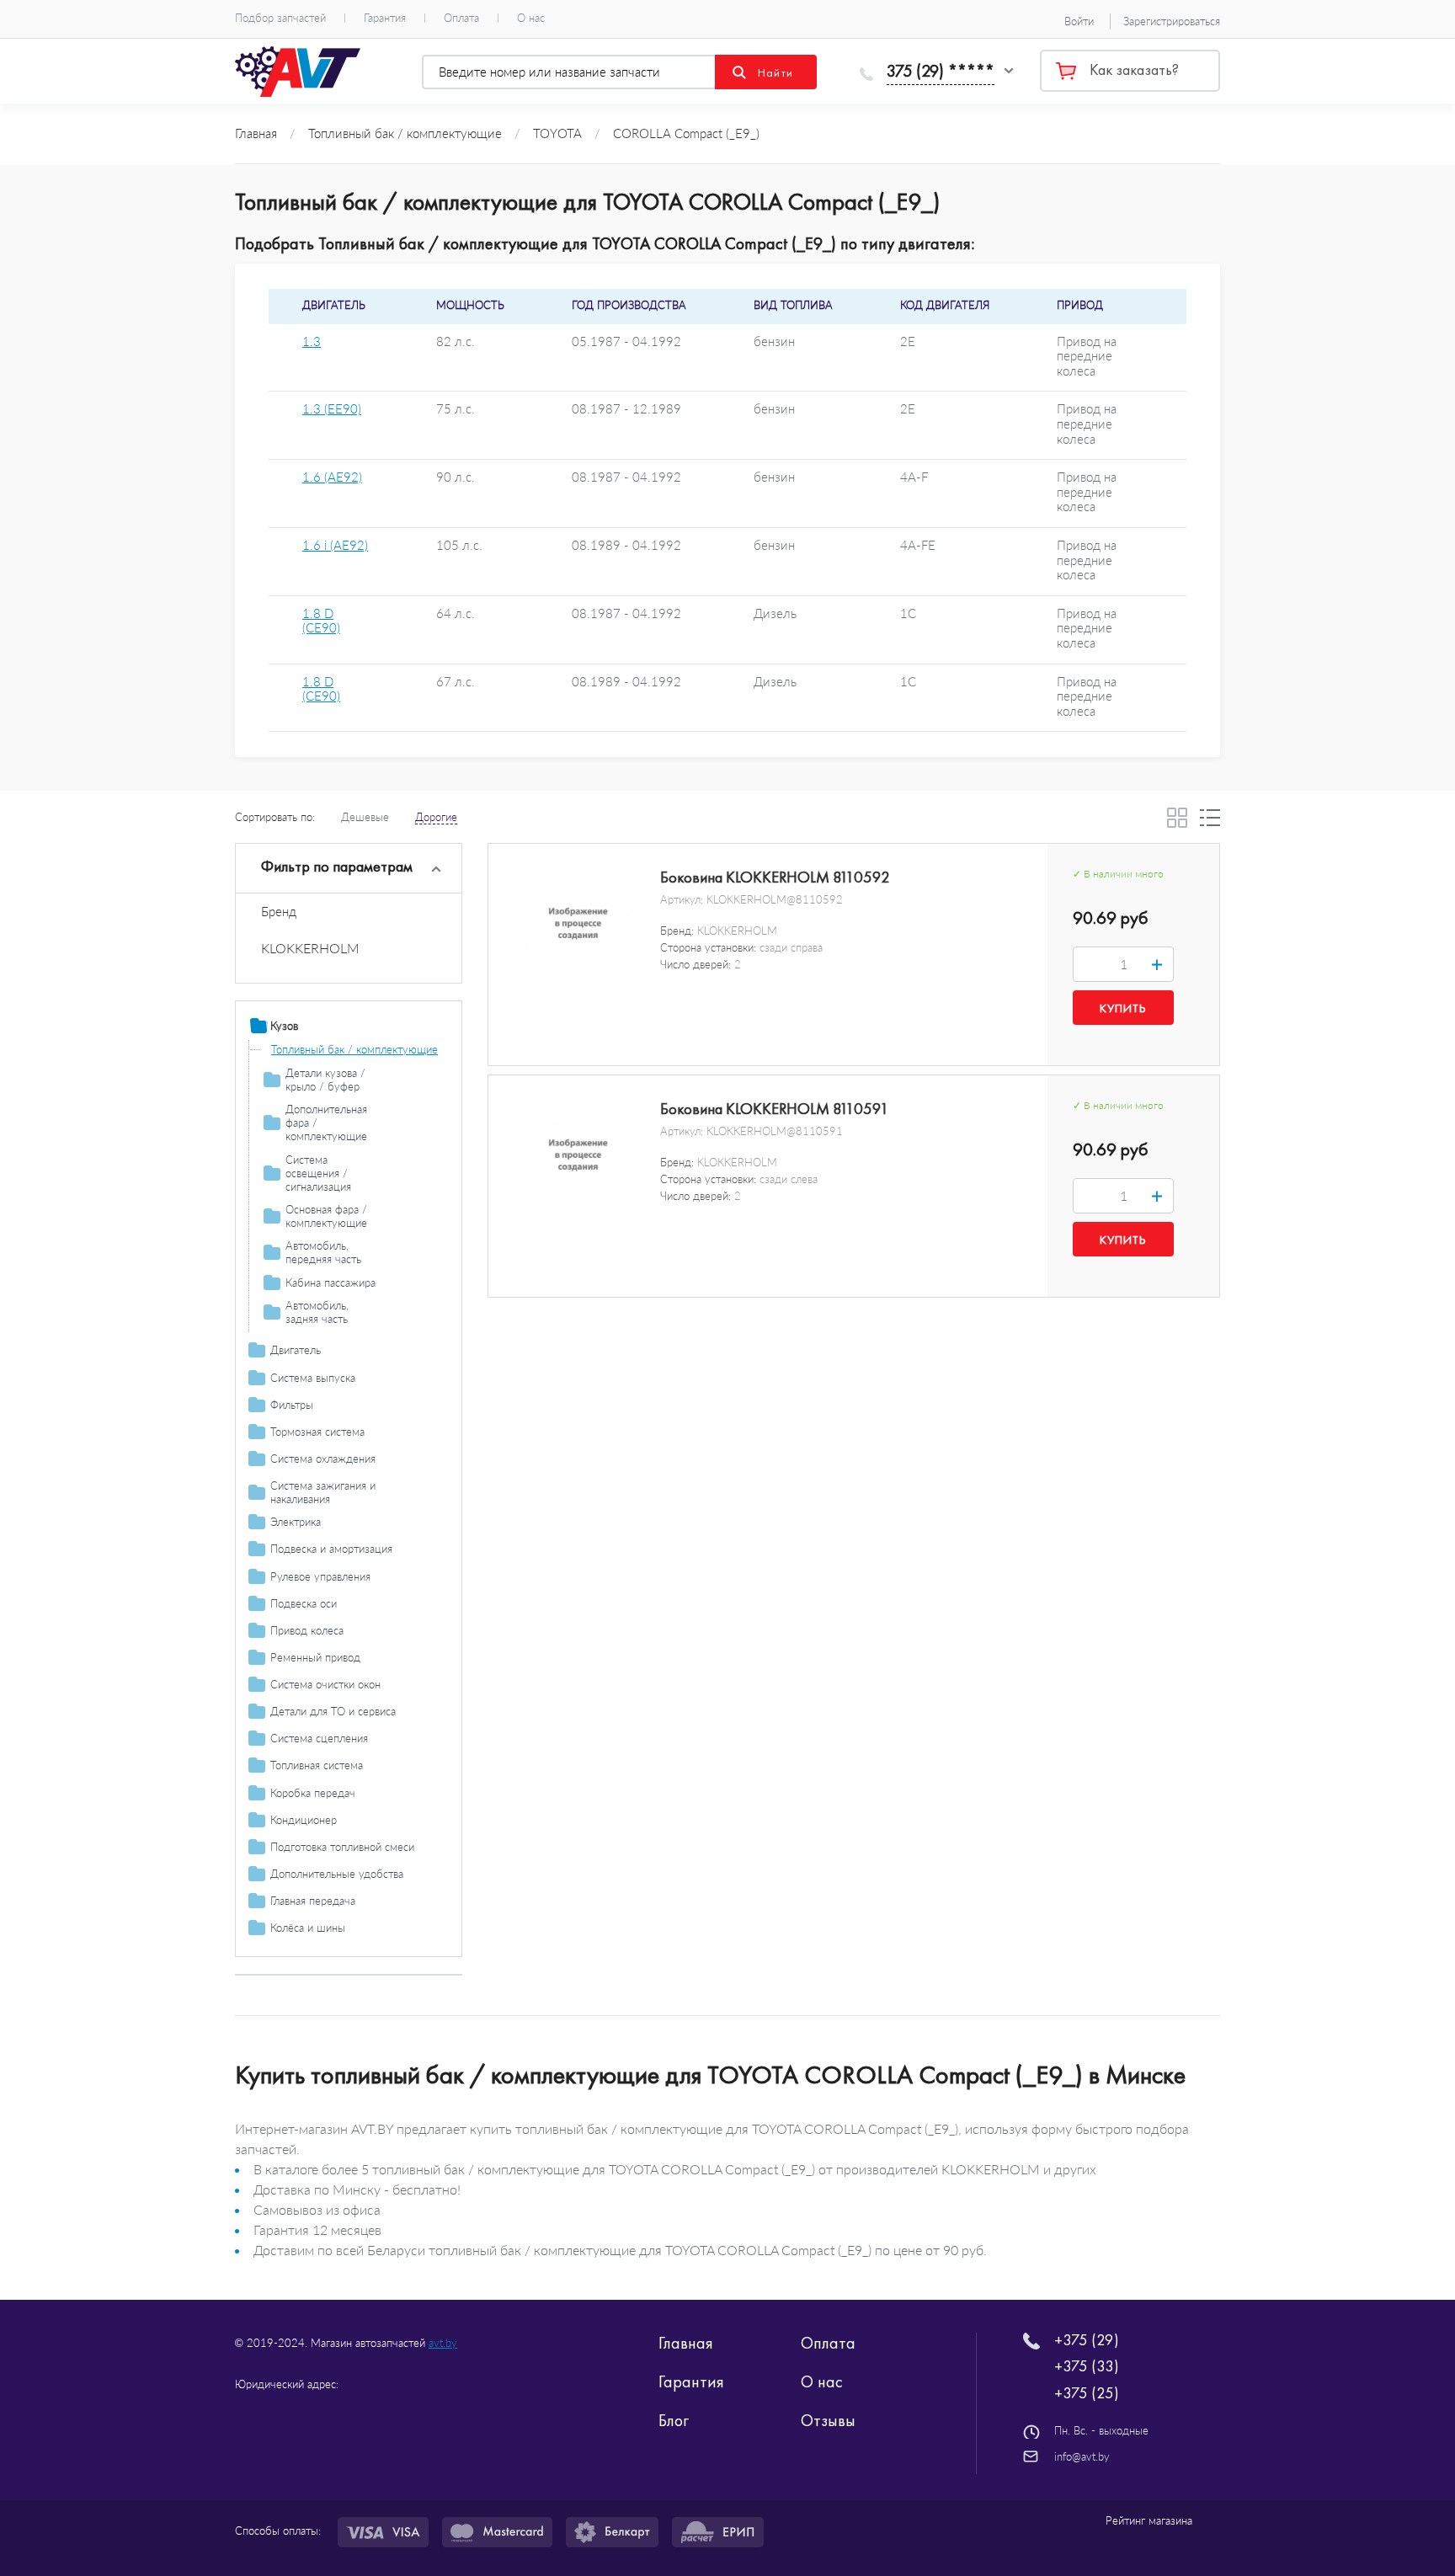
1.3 (312, 341)
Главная (686, 2343)
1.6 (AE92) (332, 477)
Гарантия (385, 18)
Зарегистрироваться (1172, 21)
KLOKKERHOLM (310, 948)
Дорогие (436, 817)
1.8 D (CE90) (321, 621)
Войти (1079, 21)
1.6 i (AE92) (335, 545)
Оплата (461, 18)
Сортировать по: (275, 817)
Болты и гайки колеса (324, 1951)
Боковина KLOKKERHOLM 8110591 (775, 1109)
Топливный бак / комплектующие (354, 1049)
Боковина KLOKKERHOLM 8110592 (775, 877)
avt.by (443, 2343)
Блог (674, 2420)
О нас (531, 18)
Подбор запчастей (280, 18)
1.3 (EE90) (332, 409)
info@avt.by (1082, 2456)
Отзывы (828, 2420)
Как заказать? (1134, 70)
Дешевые (365, 817)
